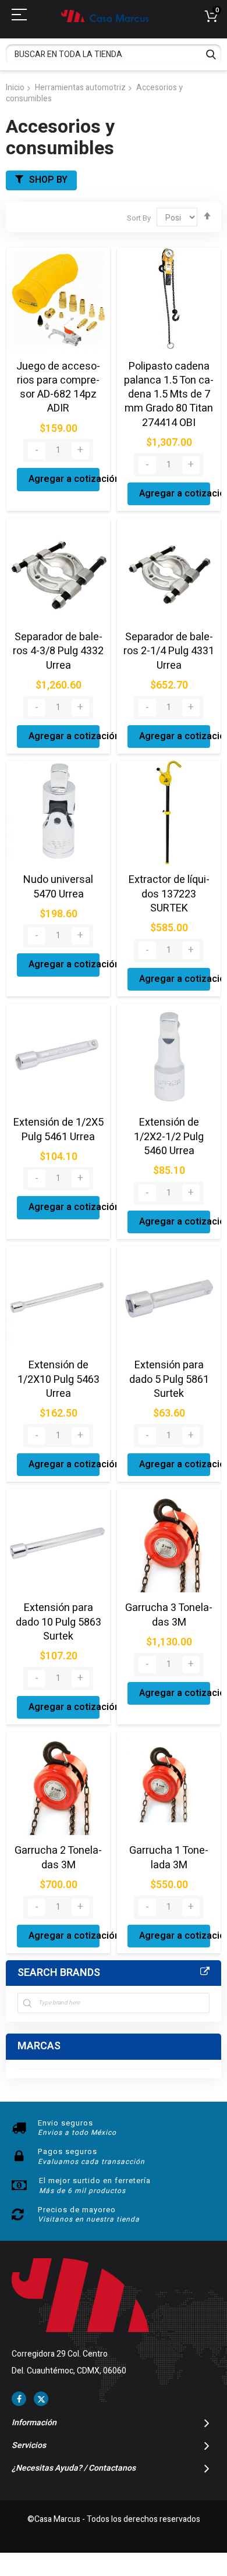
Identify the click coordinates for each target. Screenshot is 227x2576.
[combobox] (114, 54)
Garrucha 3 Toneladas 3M (169, 1615)
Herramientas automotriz (80, 88)
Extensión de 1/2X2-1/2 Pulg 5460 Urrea (169, 1137)
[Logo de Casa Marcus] (105, 16)
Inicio (15, 88)
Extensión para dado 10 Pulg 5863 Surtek (58, 1622)
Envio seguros (65, 2123)
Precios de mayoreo (77, 2210)
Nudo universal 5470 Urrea (58, 887)
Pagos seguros (68, 2151)
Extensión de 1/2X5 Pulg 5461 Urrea (58, 1129)
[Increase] (80, 450)
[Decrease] (37, 450)
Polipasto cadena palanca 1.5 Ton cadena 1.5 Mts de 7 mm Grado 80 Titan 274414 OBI (169, 395)
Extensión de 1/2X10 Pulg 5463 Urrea (58, 1379)
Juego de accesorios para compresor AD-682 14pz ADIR (58, 388)
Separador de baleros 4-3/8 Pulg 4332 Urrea (58, 651)
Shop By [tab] (48, 180)
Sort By (139, 218)
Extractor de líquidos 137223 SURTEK (169, 894)
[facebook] (19, 2399)
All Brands (205, 1972)
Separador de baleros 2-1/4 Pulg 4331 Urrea (169, 651)
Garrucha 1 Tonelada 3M (169, 1858)
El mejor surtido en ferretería (95, 2181)
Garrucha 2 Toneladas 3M (58, 1858)
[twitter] (41, 2399)
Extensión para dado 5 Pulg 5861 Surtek (169, 1379)
